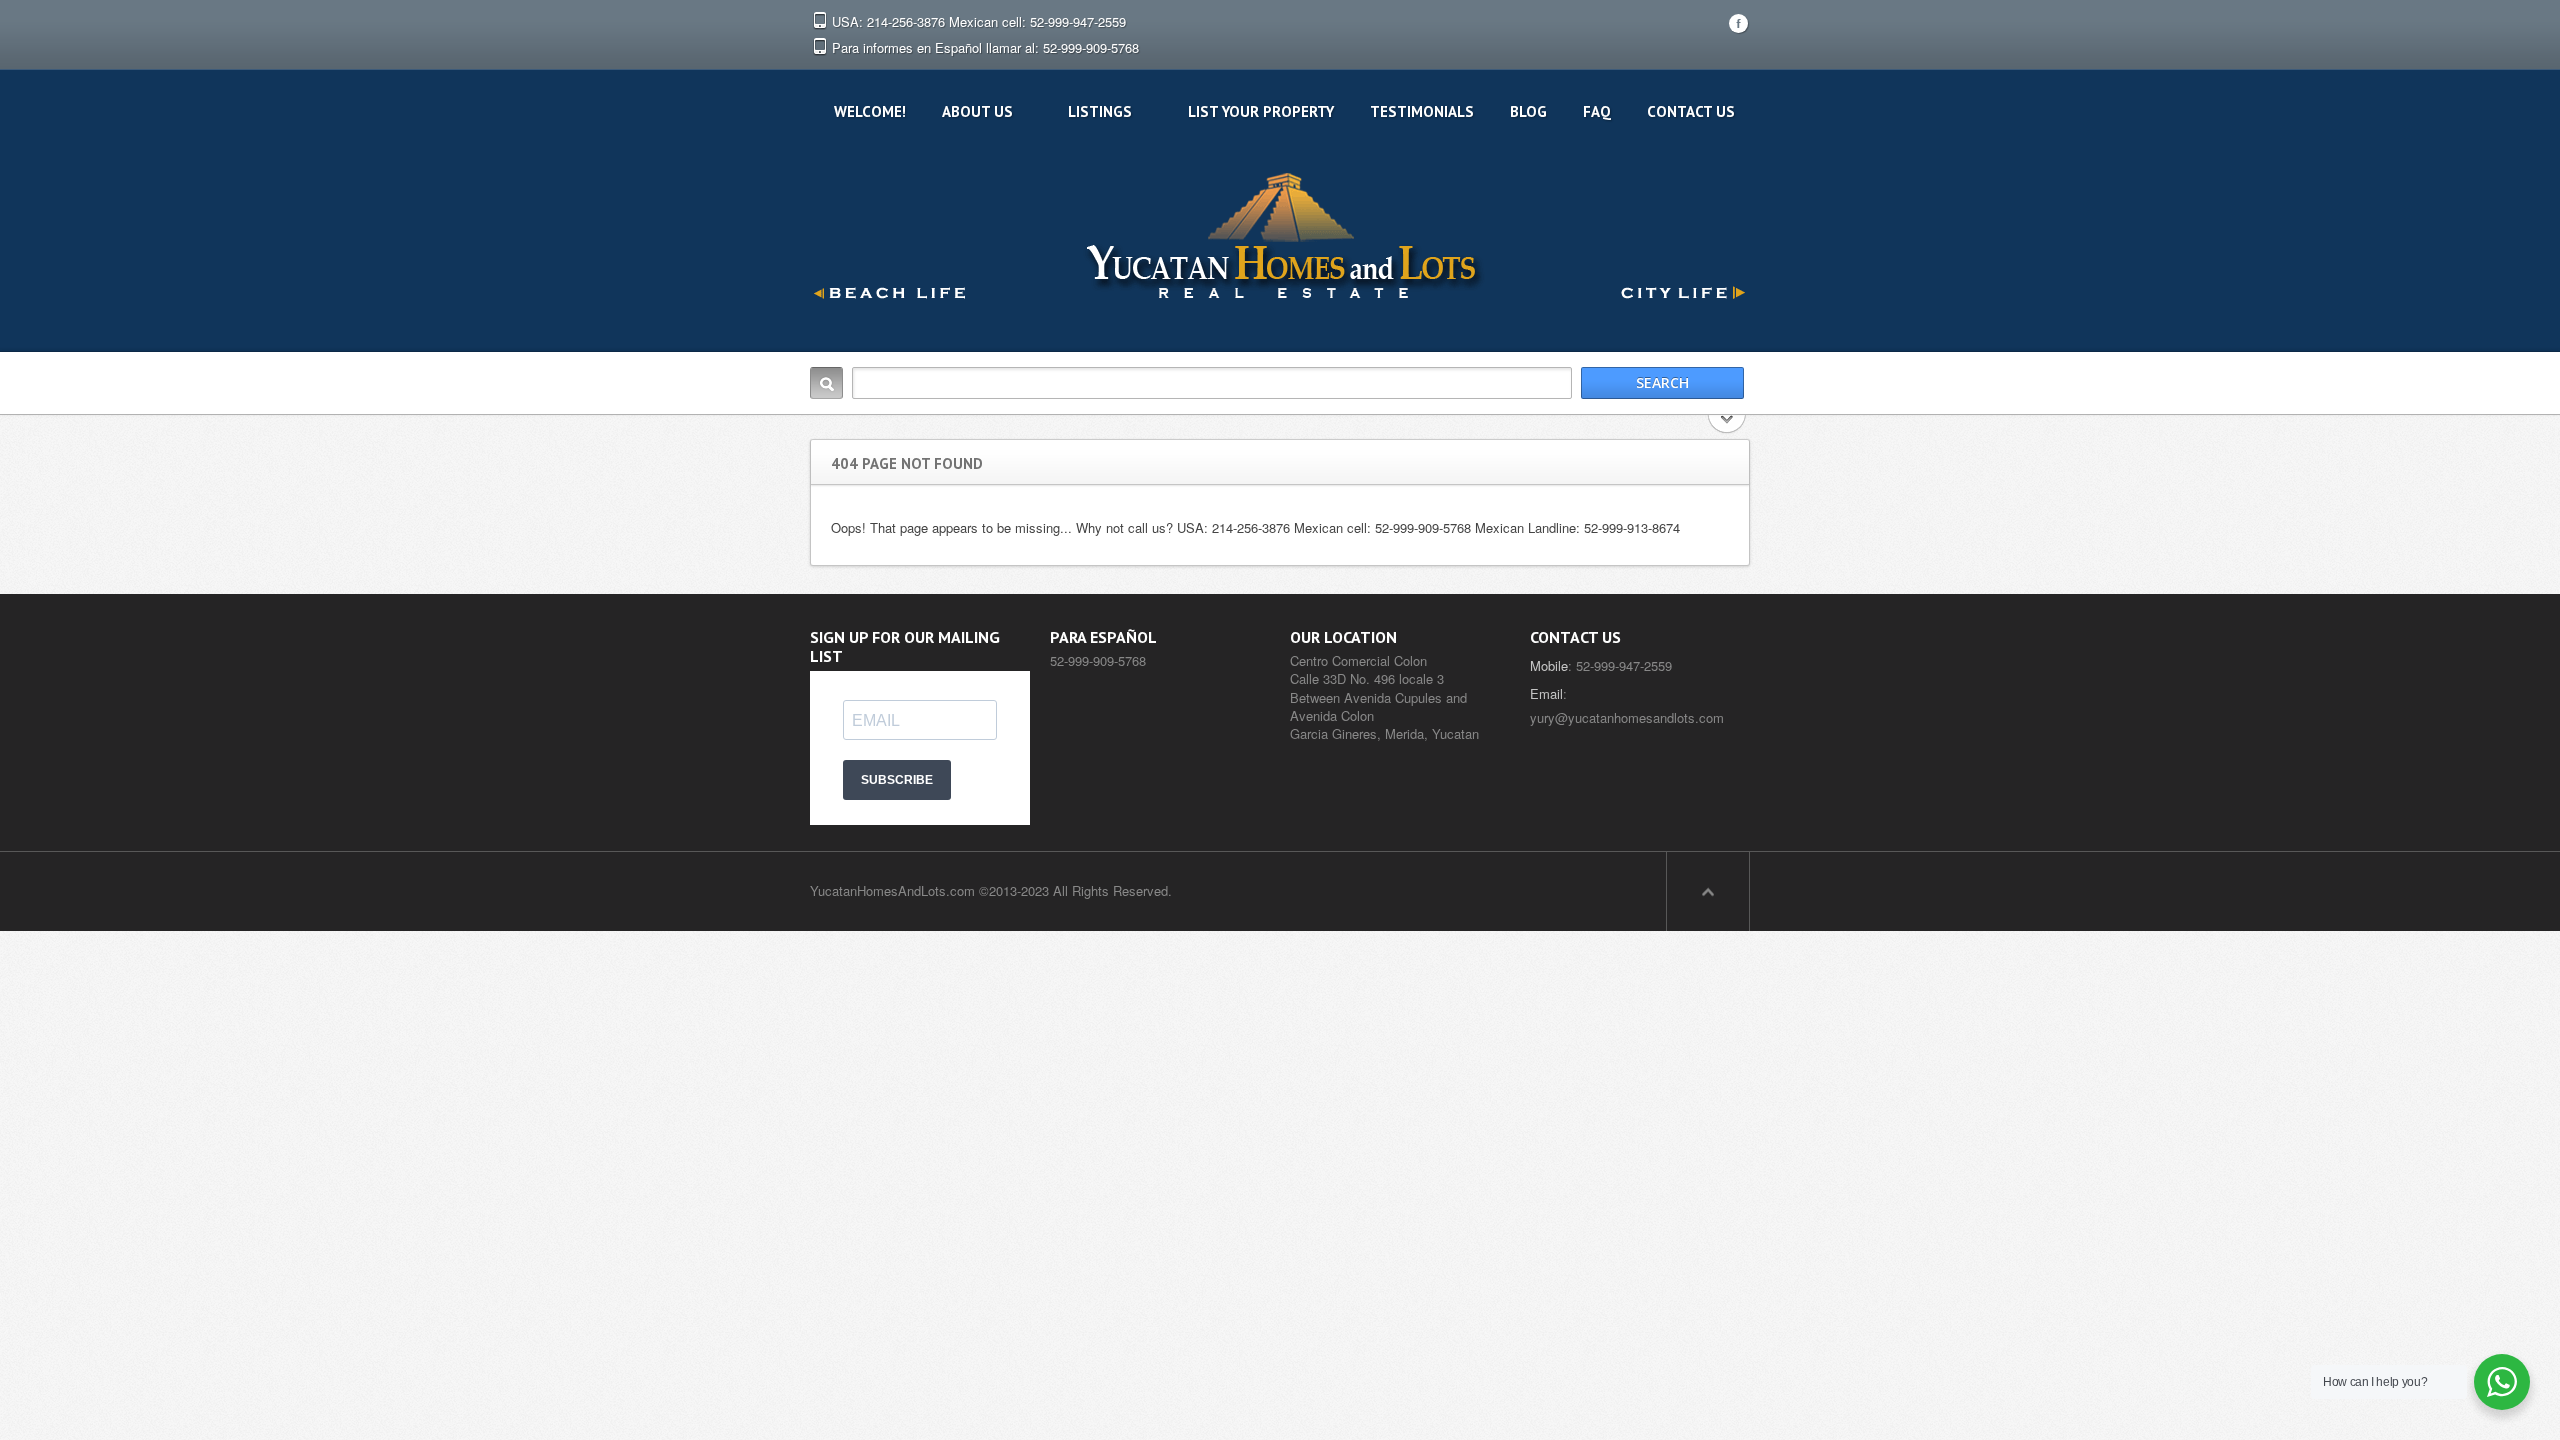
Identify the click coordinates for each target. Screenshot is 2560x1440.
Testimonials (1422, 111)
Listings (1100, 111)
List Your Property (1261, 111)
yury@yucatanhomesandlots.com (1627, 717)
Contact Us (1691, 111)
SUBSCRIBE (897, 780)
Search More (1727, 425)
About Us (977, 111)
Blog (1528, 111)
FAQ (1597, 111)
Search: (826, 383)
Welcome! (870, 111)
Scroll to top (1708, 891)
